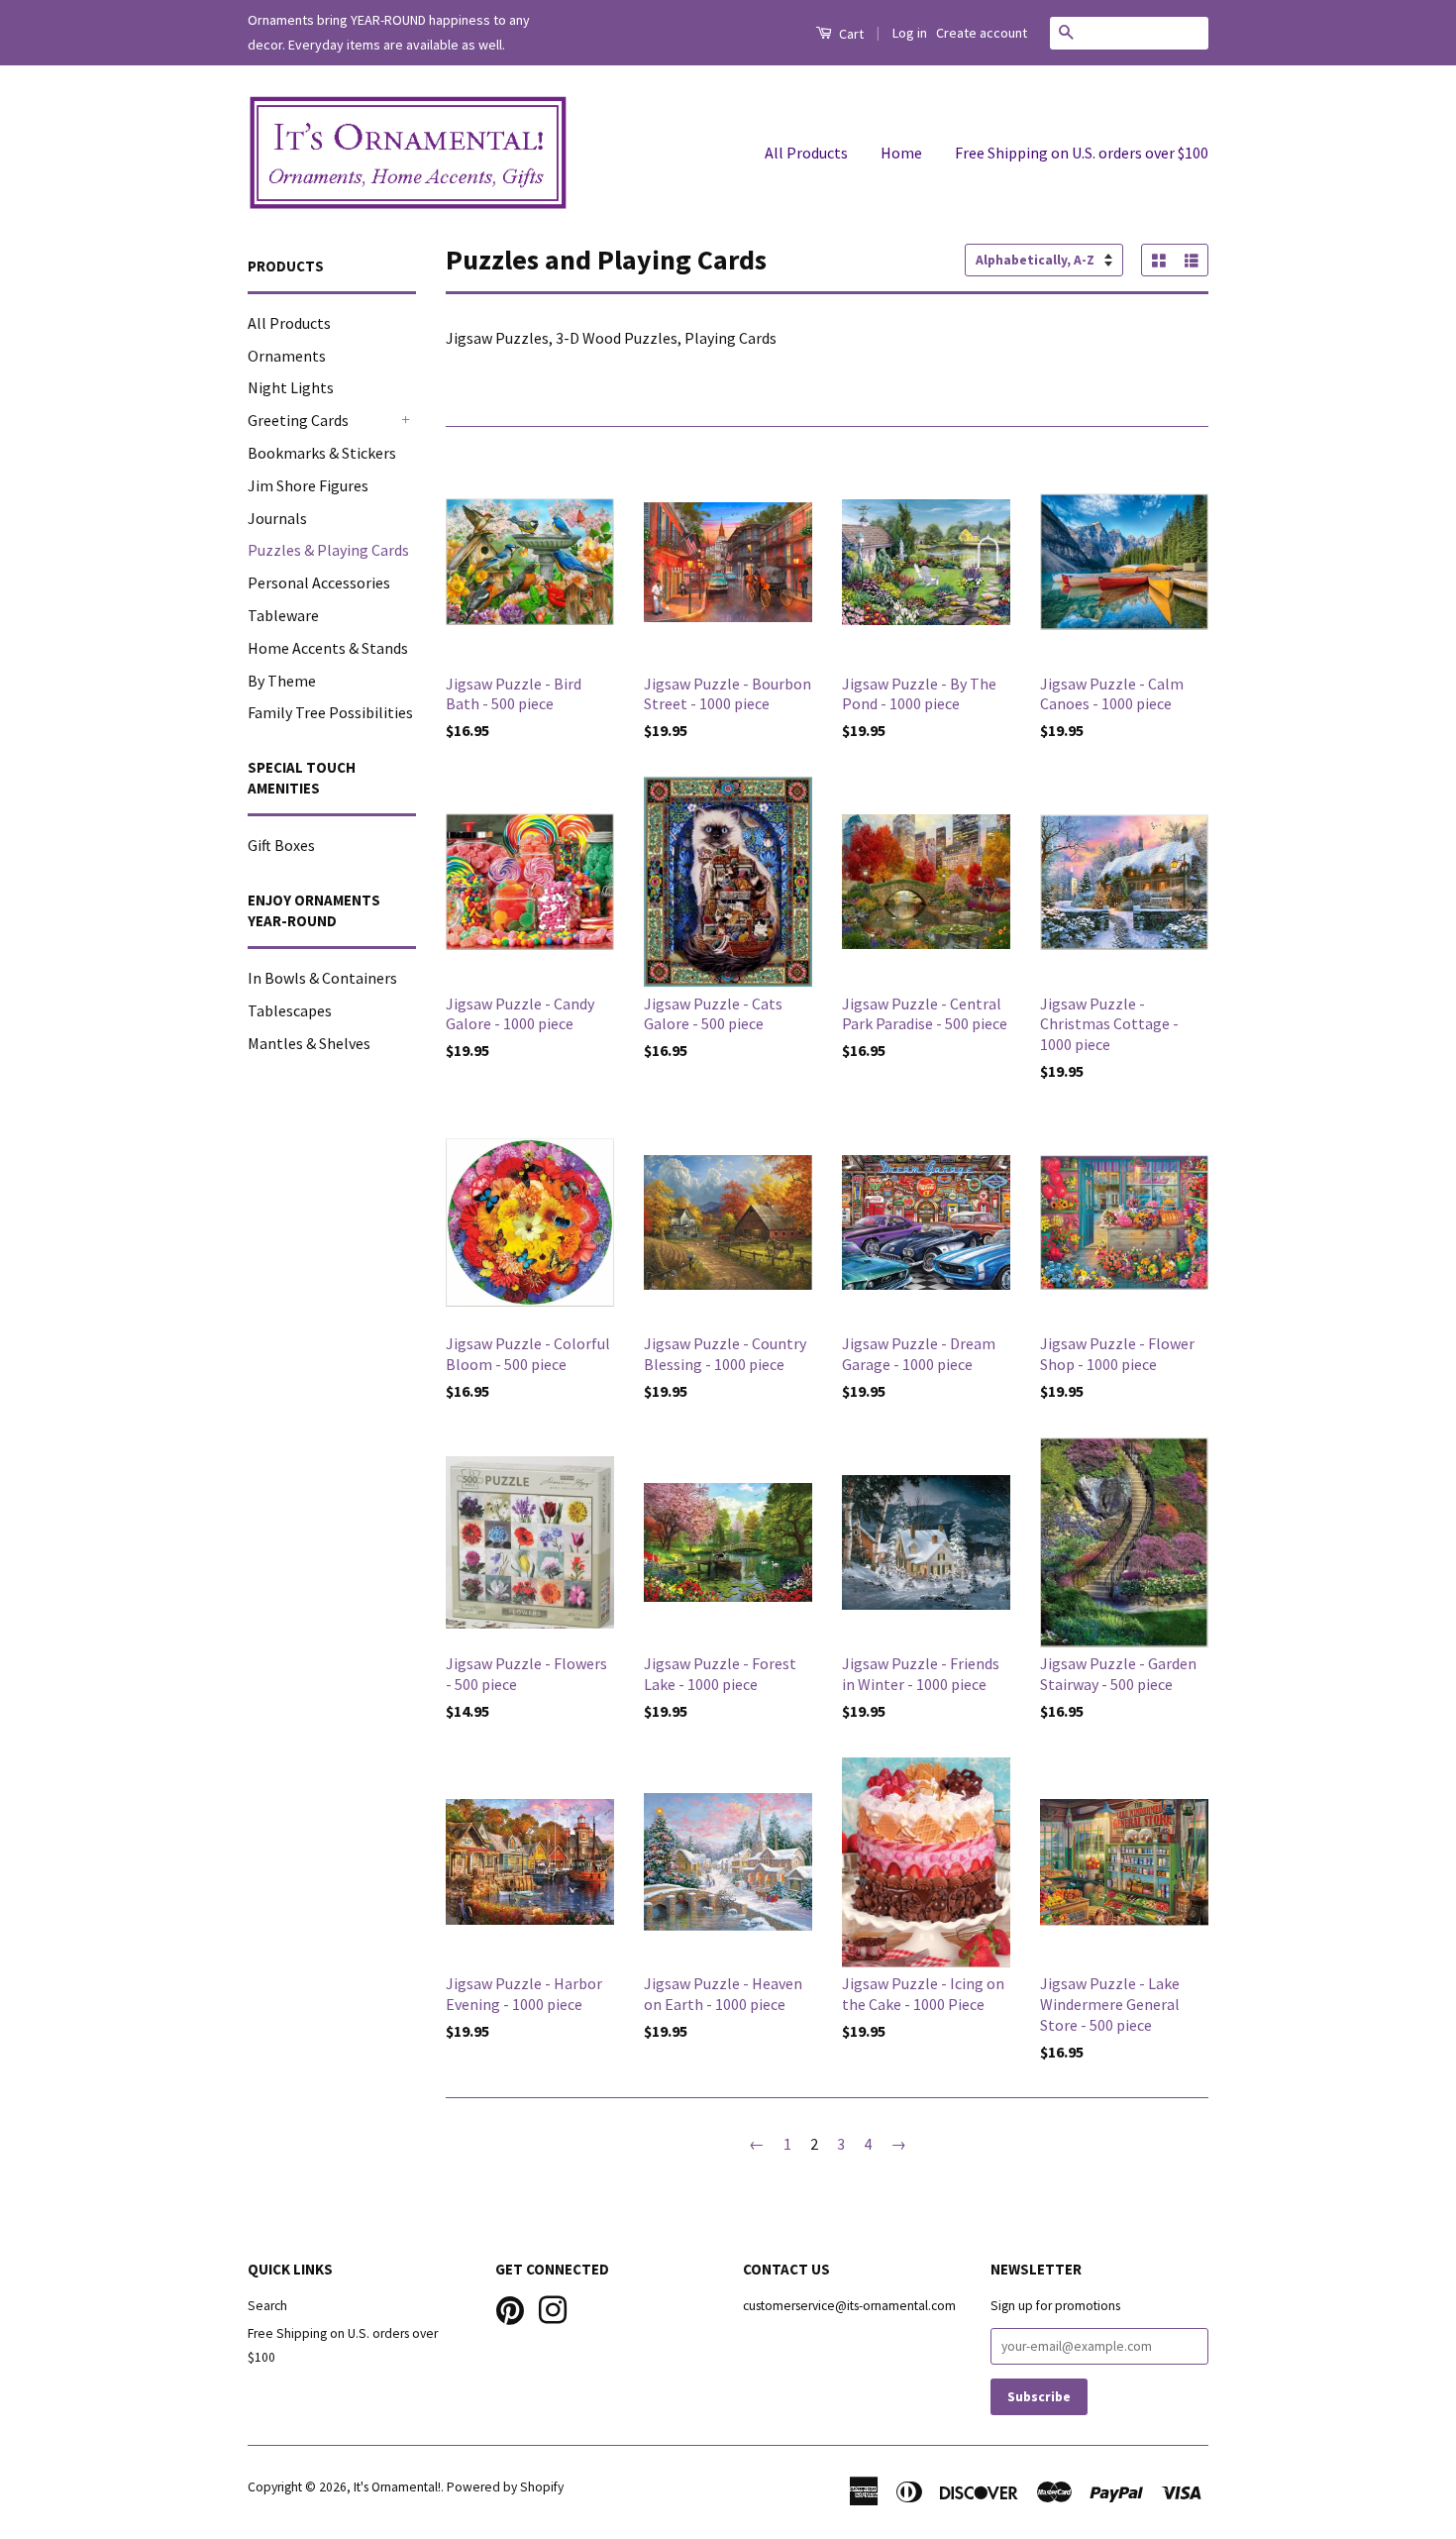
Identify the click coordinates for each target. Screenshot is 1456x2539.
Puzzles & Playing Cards (328, 550)
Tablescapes (290, 1010)
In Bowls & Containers (322, 978)
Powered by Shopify (505, 2487)
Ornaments (287, 356)
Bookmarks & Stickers (322, 453)
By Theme (282, 681)
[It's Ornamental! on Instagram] (553, 2308)
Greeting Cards (298, 420)
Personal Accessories (319, 582)
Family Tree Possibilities (330, 712)
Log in (910, 33)
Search (267, 2306)
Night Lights (291, 387)
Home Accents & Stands (328, 648)
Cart (850, 34)
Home (901, 153)
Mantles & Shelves (309, 1043)
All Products (806, 153)
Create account (982, 33)
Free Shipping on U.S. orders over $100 (1082, 153)
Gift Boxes (281, 845)
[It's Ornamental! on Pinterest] (510, 2308)
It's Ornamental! (397, 2487)
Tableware (283, 615)
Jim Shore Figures (308, 485)
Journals (277, 518)
